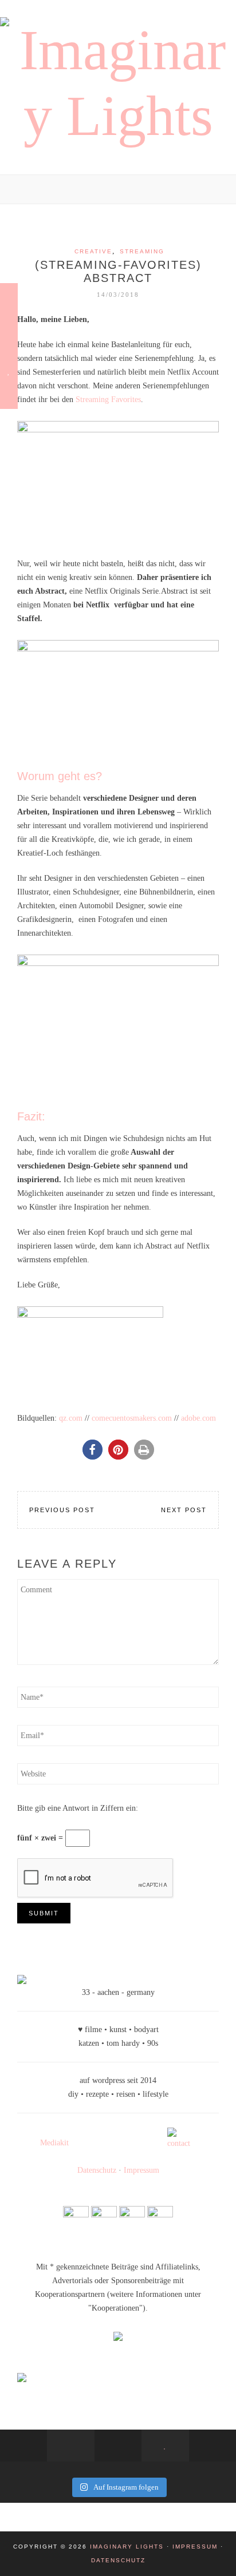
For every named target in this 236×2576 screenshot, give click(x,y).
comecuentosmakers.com (132, 1418)
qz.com (71, 1418)
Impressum (141, 2170)
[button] (93, 1450)
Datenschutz (97, 2170)
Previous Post (62, 1510)
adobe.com (198, 1418)
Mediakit (54, 2143)
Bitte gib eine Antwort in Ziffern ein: (78, 1808)
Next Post (184, 1510)
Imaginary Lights (127, 2547)
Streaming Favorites (108, 399)
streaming (142, 251)
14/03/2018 (118, 295)
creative (93, 251)
